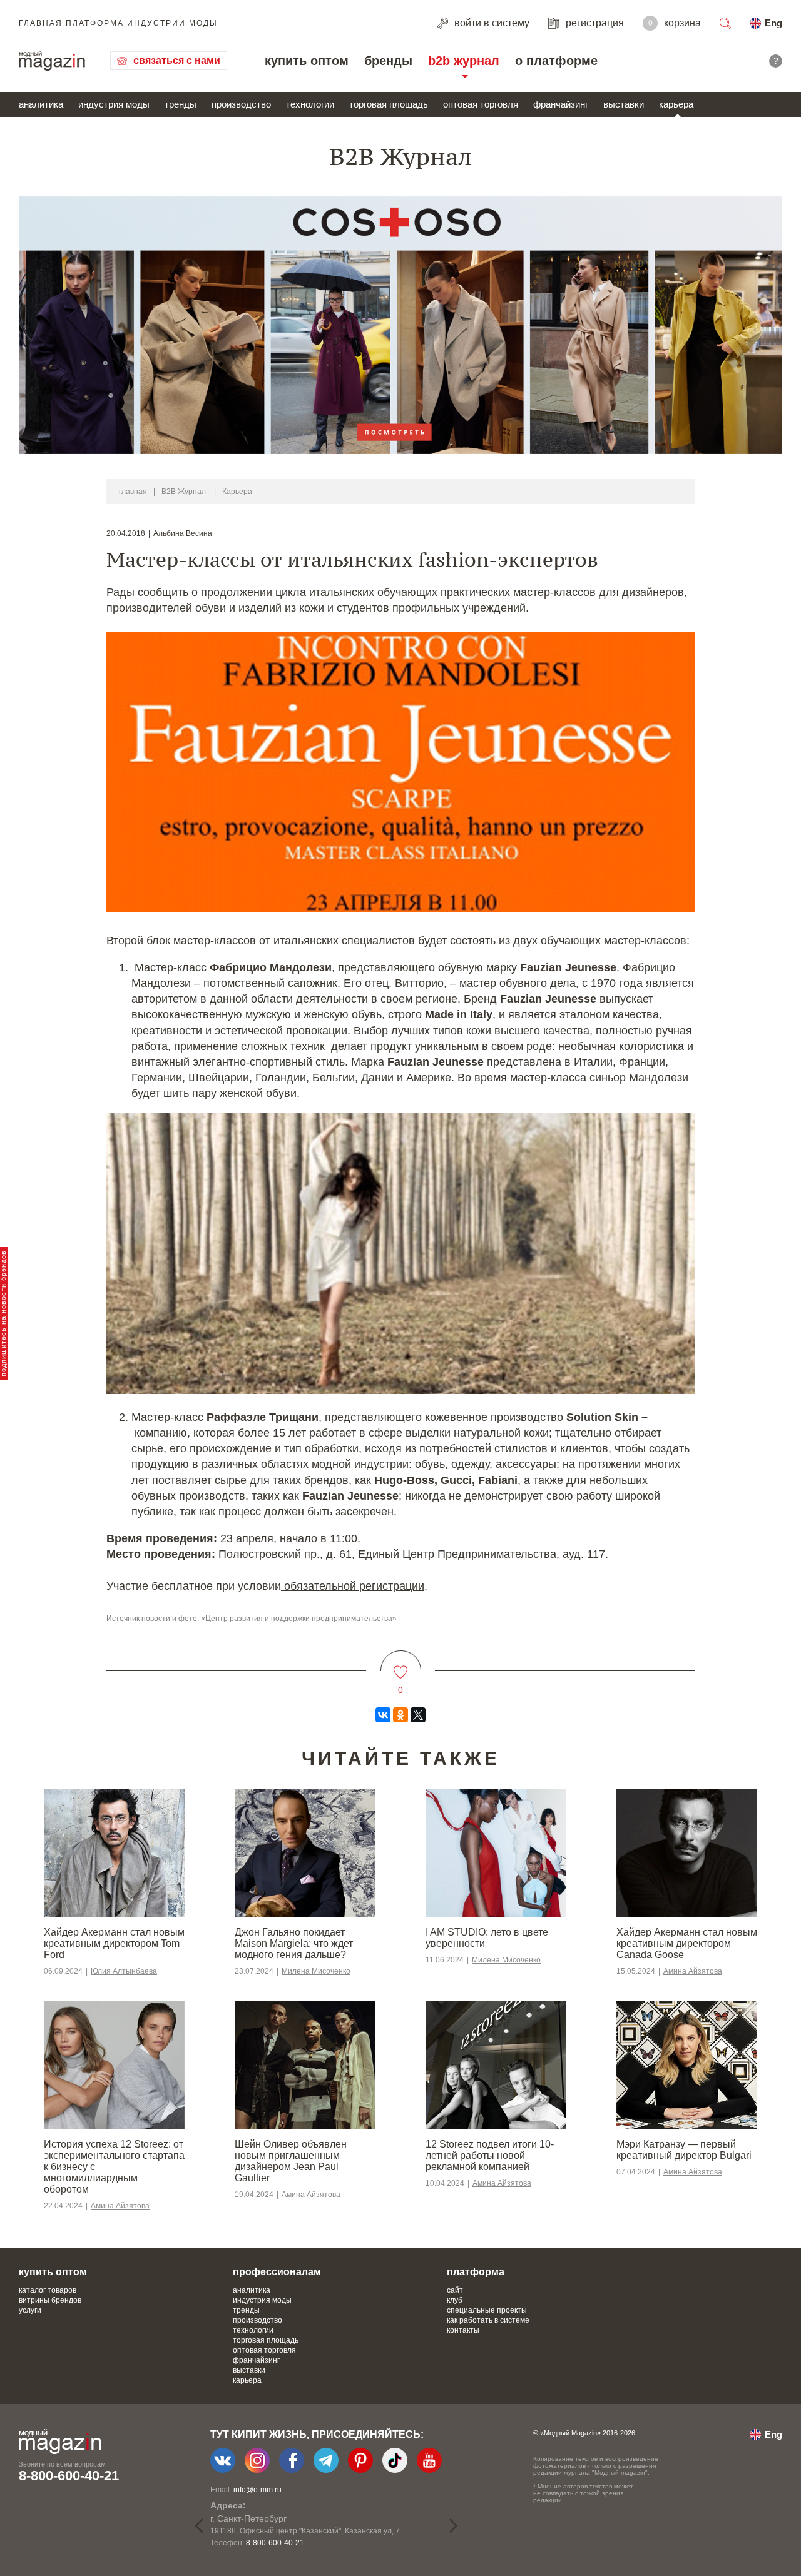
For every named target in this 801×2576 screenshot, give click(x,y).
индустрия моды (114, 104)
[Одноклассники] (400, 1715)
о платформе (556, 61)
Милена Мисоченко (316, 1971)
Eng (773, 23)
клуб (455, 2300)
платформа (476, 2272)
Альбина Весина (183, 533)
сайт (455, 2290)
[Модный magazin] (52, 61)
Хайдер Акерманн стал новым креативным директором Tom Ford (114, 1943)
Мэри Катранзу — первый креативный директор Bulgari (684, 2150)
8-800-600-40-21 (69, 2476)
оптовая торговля (481, 104)
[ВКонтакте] (383, 1715)
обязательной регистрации (353, 1586)
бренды (388, 61)
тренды (181, 104)
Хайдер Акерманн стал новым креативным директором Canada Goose (687, 1943)
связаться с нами (177, 60)
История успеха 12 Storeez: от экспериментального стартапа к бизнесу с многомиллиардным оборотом (114, 2167)
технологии (310, 104)
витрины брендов (50, 2300)
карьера (676, 104)
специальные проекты (487, 2310)
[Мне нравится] (401, 1664)
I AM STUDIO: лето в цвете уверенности (487, 1938)
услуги (30, 2310)
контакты (463, 2330)
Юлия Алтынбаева (124, 1971)
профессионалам (277, 2272)
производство (241, 104)
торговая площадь (389, 104)
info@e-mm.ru (258, 2490)
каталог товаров (48, 2290)
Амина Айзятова (693, 1971)
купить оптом (307, 61)
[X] (418, 1715)
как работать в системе (488, 2320)
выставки (624, 104)
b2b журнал (464, 61)
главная (133, 492)
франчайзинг (561, 104)
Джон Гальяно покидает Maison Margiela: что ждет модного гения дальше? (294, 1943)
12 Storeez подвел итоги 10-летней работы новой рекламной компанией (490, 2155)
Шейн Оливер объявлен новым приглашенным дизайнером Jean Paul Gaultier (291, 2161)
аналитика (41, 104)
